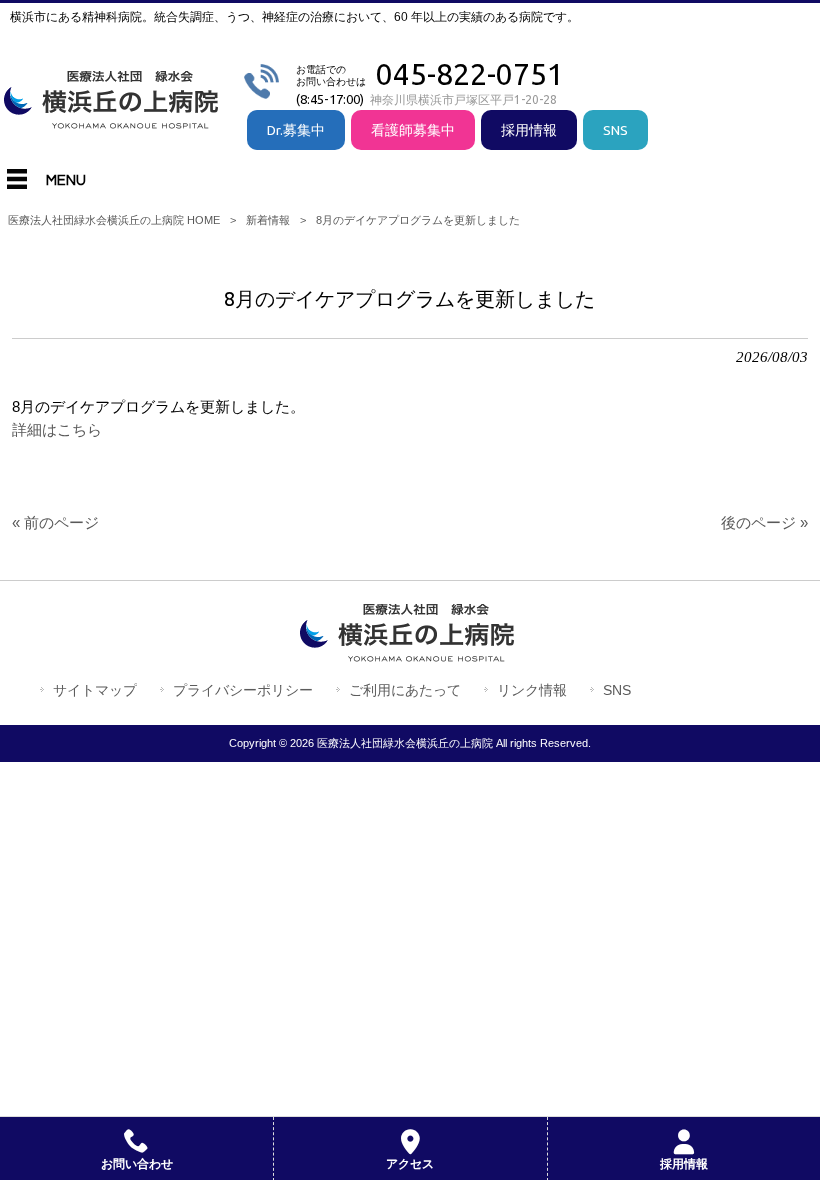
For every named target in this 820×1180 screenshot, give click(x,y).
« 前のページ (55, 523)
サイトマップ (95, 690)
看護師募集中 (413, 130)
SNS (615, 130)
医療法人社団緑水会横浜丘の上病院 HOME (114, 220)
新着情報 (268, 220)
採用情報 (529, 130)
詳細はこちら (57, 430)
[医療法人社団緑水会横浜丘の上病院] (114, 121)
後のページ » (764, 523)
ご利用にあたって (405, 690)
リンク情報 (532, 690)
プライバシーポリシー (243, 690)
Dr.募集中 (296, 130)
